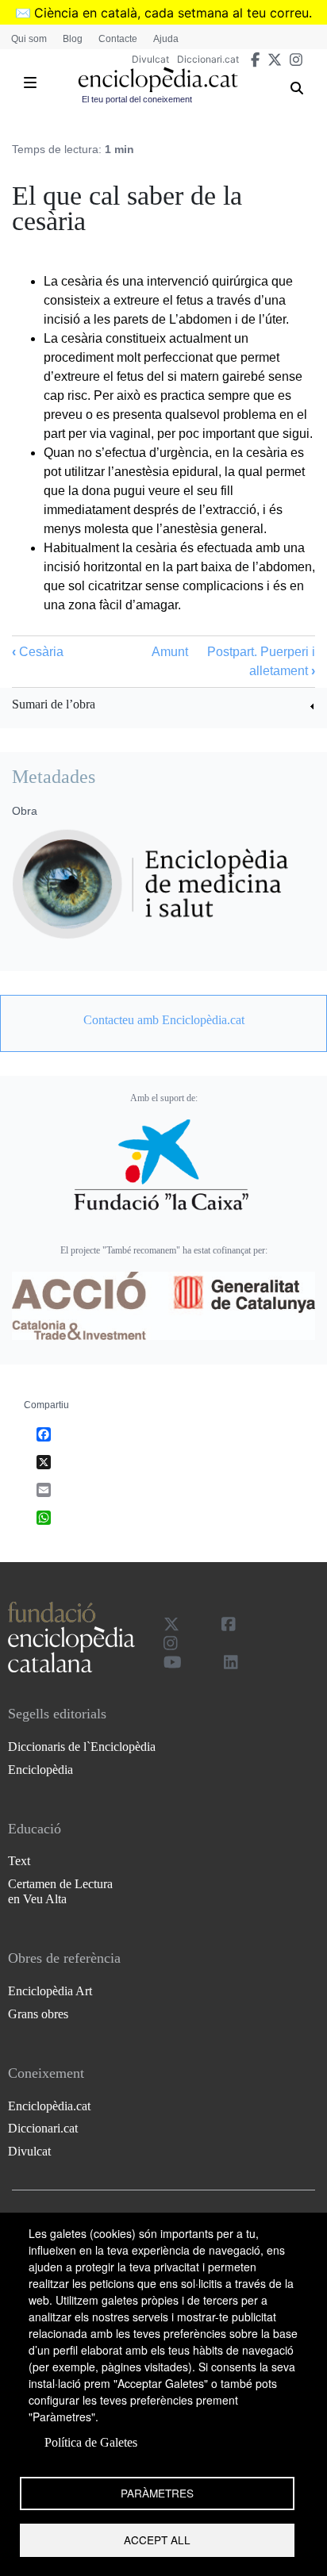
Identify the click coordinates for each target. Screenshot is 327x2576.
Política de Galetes (91, 2442)
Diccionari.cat (208, 59)
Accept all (157, 2540)
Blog (73, 39)
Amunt (170, 652)
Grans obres (38, 2014)
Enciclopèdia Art (50, 1991)
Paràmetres (157, 2493)
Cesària (38, 652)
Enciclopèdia (40, 1770)
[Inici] (158, 80)
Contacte (118, 39)
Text (19, 1861)
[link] (163, 706)
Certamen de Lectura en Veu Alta (60, 1891)
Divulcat (150, 59)
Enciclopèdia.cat (49, 2106)
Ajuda (166, 39)
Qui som (29, 39)
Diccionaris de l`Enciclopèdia (82, 1747)
